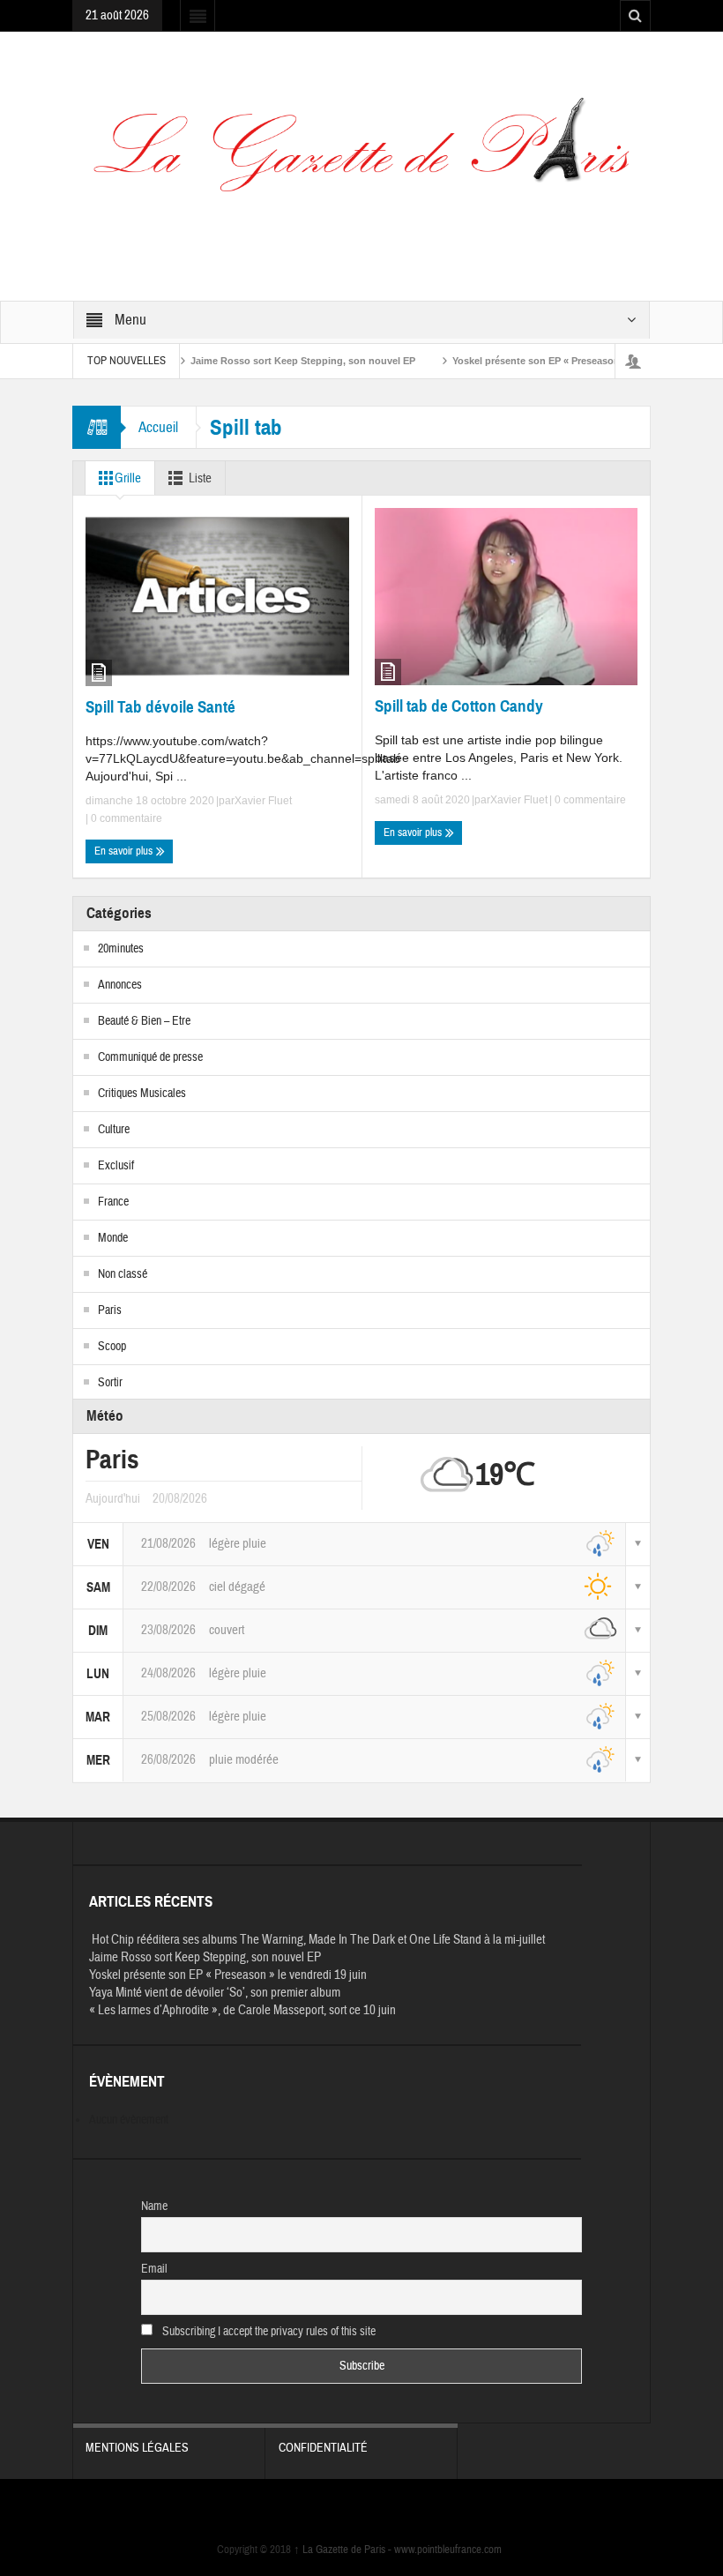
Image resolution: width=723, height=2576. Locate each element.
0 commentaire (125, 818)
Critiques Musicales (142, 1094)
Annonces (120, 985)
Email (154, 2269)
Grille (128, 478)
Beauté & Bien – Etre (144, 1021)
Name (154, 2206)
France (113, 1202)
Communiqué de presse (150, 1057)
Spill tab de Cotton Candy (459, 706)
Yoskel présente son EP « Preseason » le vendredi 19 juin (549, 361)
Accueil (158, 427)
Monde (113, 1238)
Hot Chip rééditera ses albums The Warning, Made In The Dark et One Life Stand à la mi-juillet (317, 1940)
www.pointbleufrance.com (448, 2550)
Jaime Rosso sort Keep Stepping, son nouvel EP (268, 361)
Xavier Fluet (263, 801)
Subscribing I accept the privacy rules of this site (268, 2332)
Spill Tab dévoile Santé (160, 707)
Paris (110, 1310)
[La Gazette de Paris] (361, 156)
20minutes (121, 949)
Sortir (110, 1383)
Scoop (112, 1347)
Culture (114, 1130)
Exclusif (116, 1166)
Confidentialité (323, 2448)
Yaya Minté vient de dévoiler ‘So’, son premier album (215, 1993)
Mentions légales (137, 2448)
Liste (200, 478)
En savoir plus (125, 851)
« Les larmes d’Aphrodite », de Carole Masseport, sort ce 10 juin (242, 2010)
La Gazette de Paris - (344, 2550)
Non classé (123, 1274)
